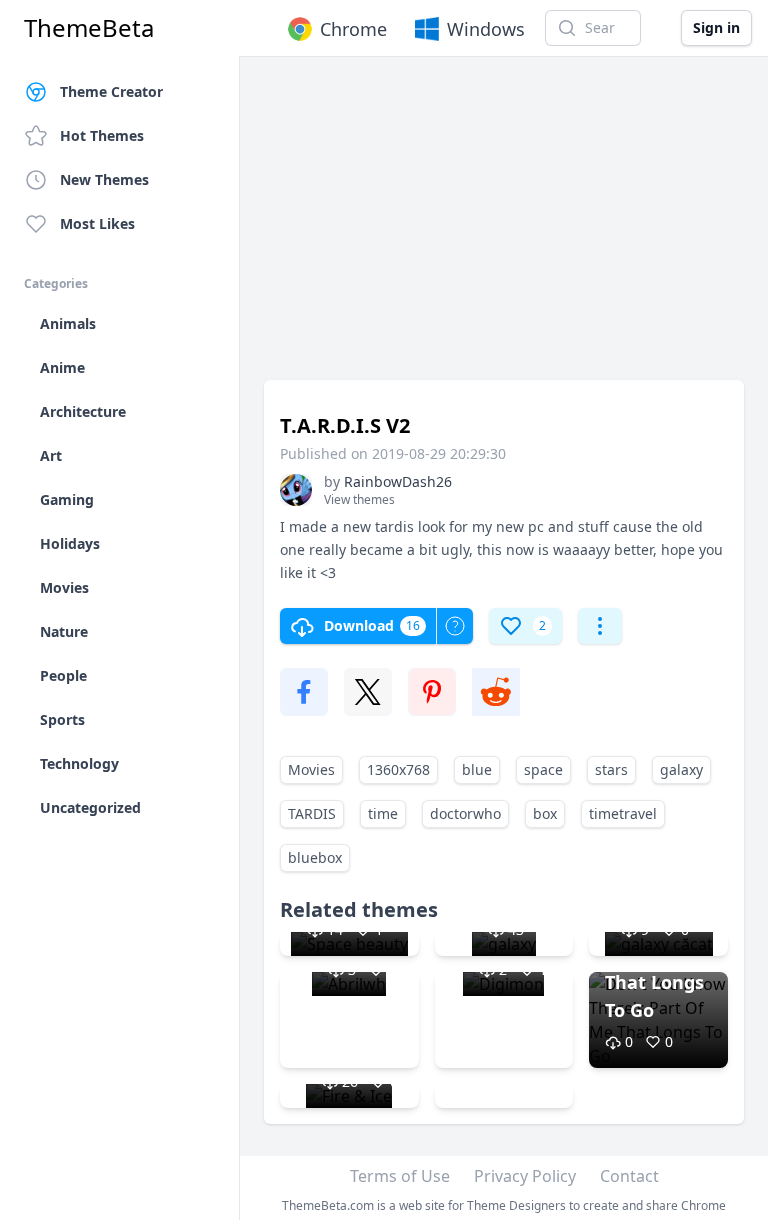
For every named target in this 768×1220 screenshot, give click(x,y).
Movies (311, 769)
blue (477, 769)
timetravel (623, 813)
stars (611, 769)
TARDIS (312, 813)
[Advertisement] (504, 228)
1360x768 (398, 769)
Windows (486, 29)
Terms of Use (400, 1176)
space (543, 769)
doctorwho (465, 813)
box (545, 813)
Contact (629, 1176)
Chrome (353, 29)
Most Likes (97, 223)
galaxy (681, 769)
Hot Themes (102, 135)
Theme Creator (111, 91)
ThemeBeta (89, 28)
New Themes (104, 179)
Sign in (716, 27)
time (383, 813)
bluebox (315, 857)
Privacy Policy (525, 1176)
